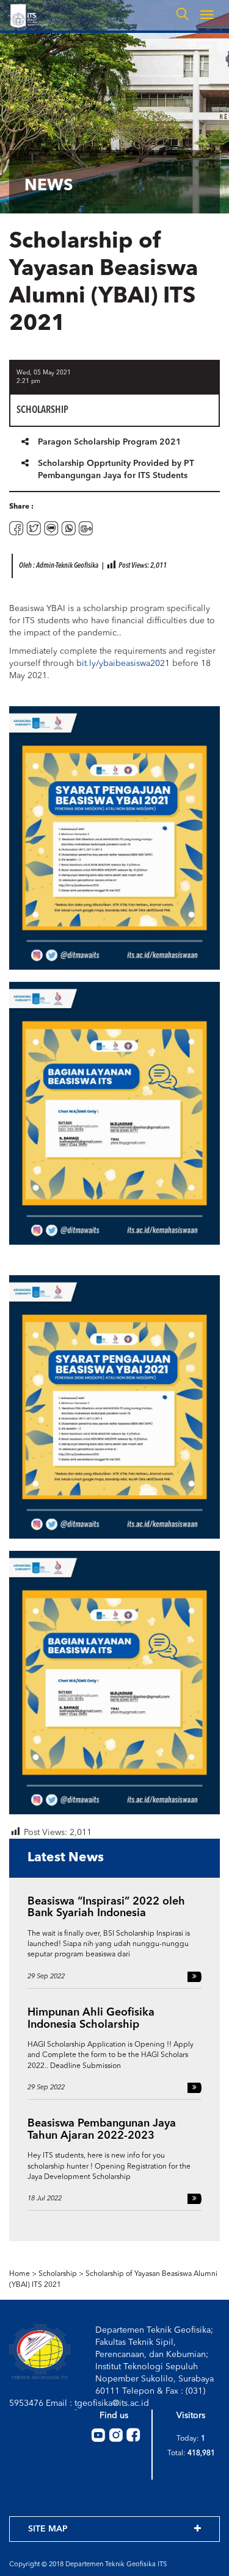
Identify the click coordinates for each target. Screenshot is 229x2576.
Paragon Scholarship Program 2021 (110, 442)
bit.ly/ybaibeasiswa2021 (123, 664)
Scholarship (58, 2274)
